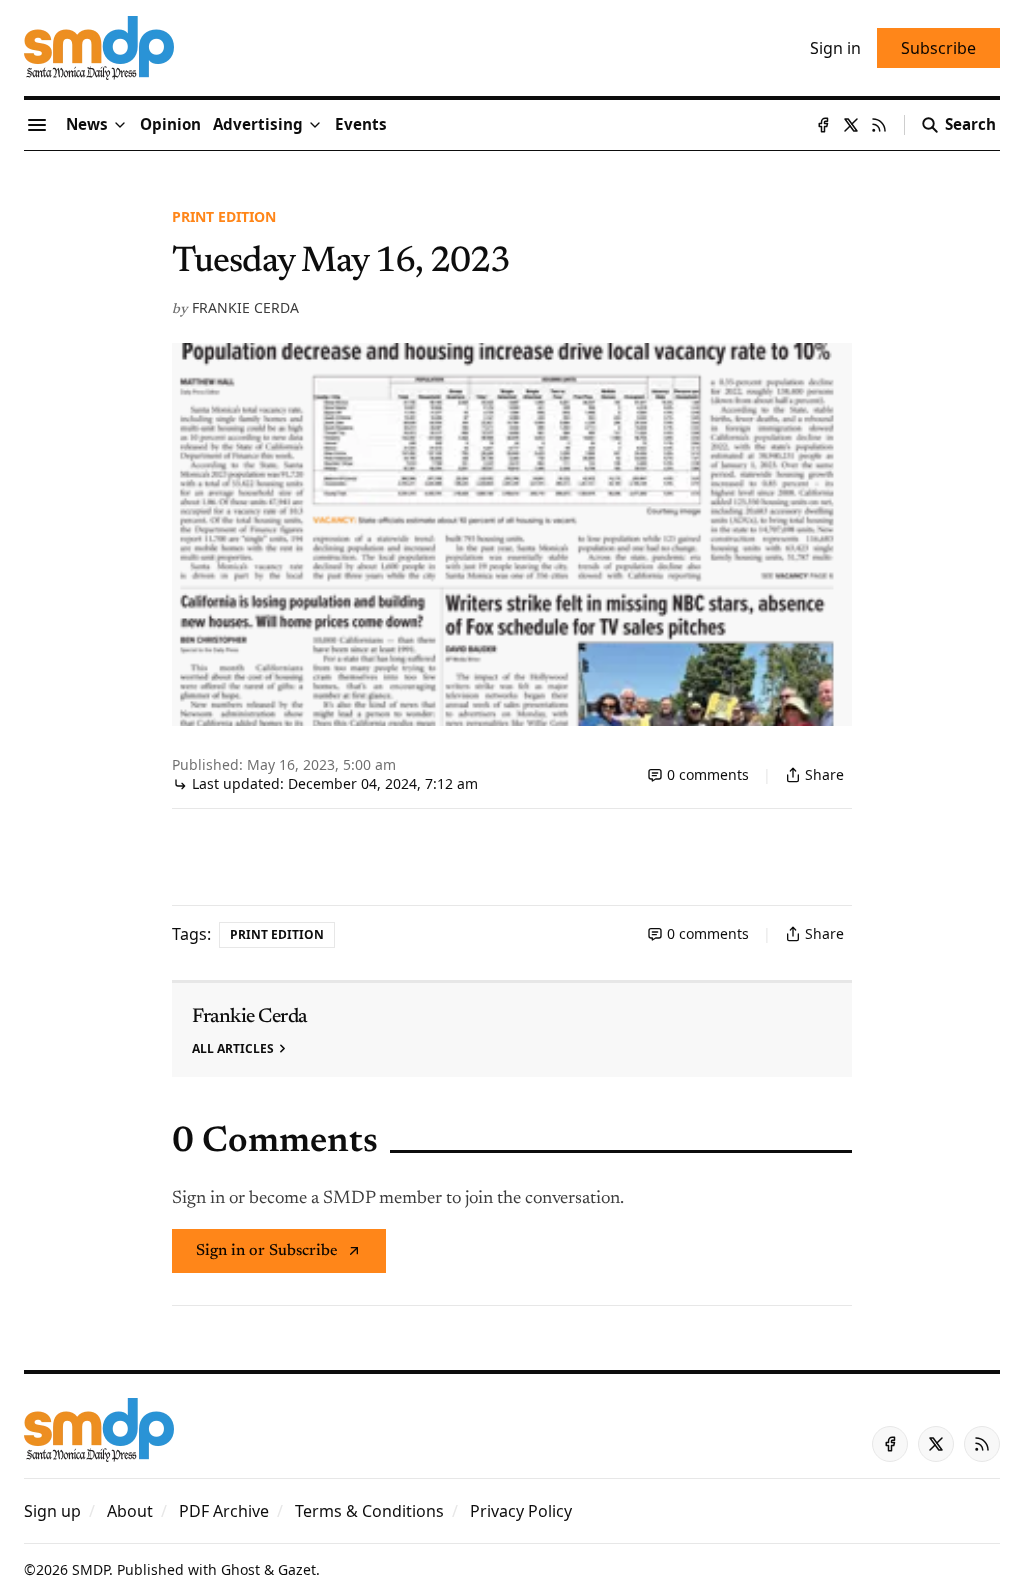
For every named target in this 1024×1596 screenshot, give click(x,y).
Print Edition (224, 216)
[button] (258, 125)
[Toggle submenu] (120, 125)
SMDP (90, 1569)
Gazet (297, 1569)
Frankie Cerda (245, 307)
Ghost (240, 1569)
